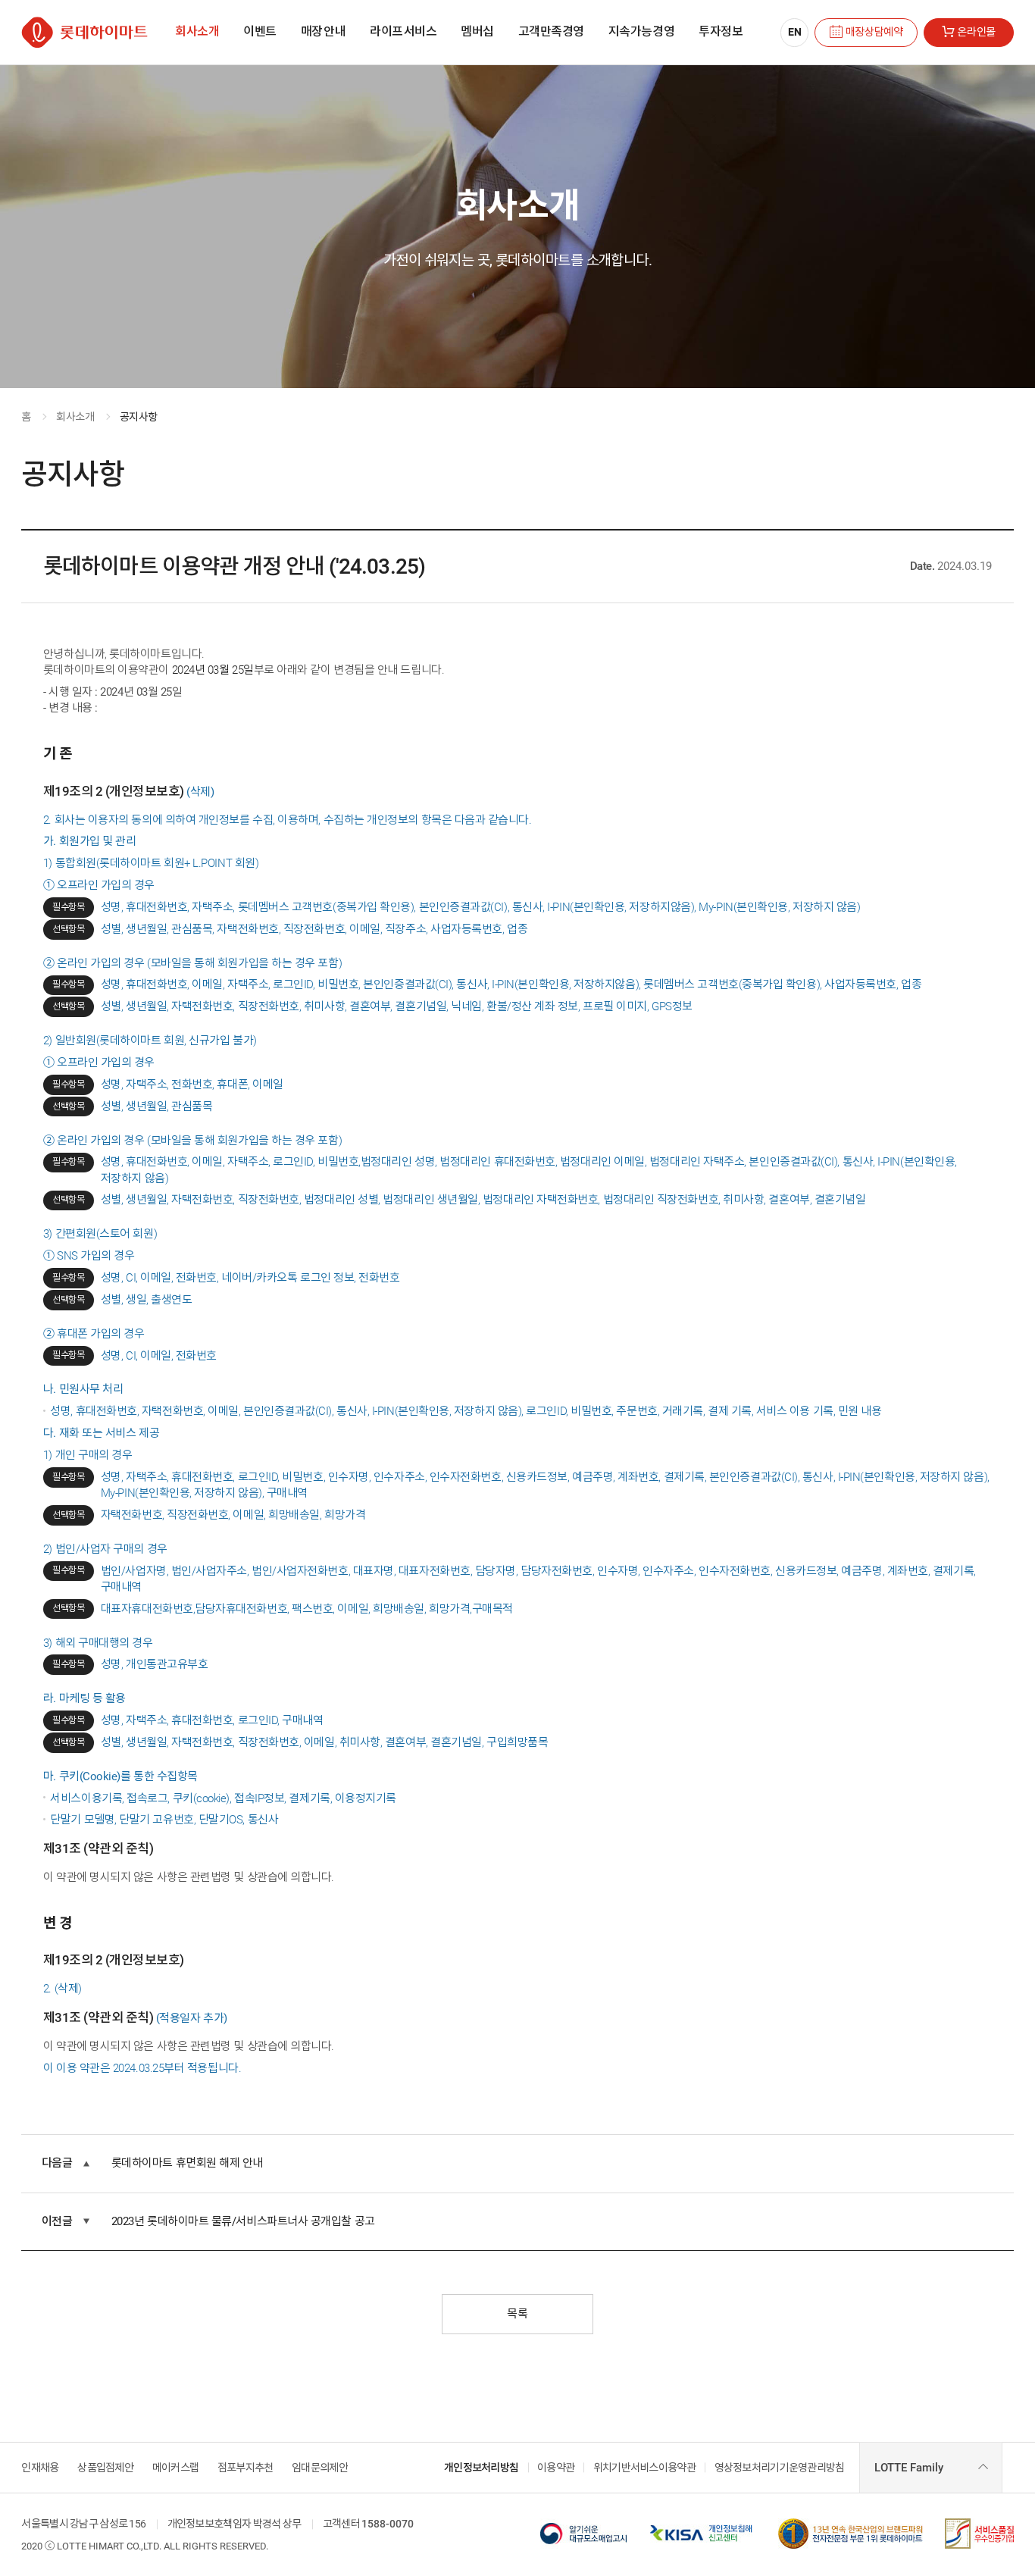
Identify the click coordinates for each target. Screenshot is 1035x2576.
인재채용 (40, 2468)
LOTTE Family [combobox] (909, 2468)
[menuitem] (197, 32)
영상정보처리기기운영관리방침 (780, 2468)
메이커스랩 (175, 2468)
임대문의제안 (320, 2468)
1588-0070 (388, 2524)
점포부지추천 (245, 2468)
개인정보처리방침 (481, 2468)
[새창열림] (583, 2524)
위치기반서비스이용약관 (644, 2468)
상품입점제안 (105, 2468)
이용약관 (556, 2468)
